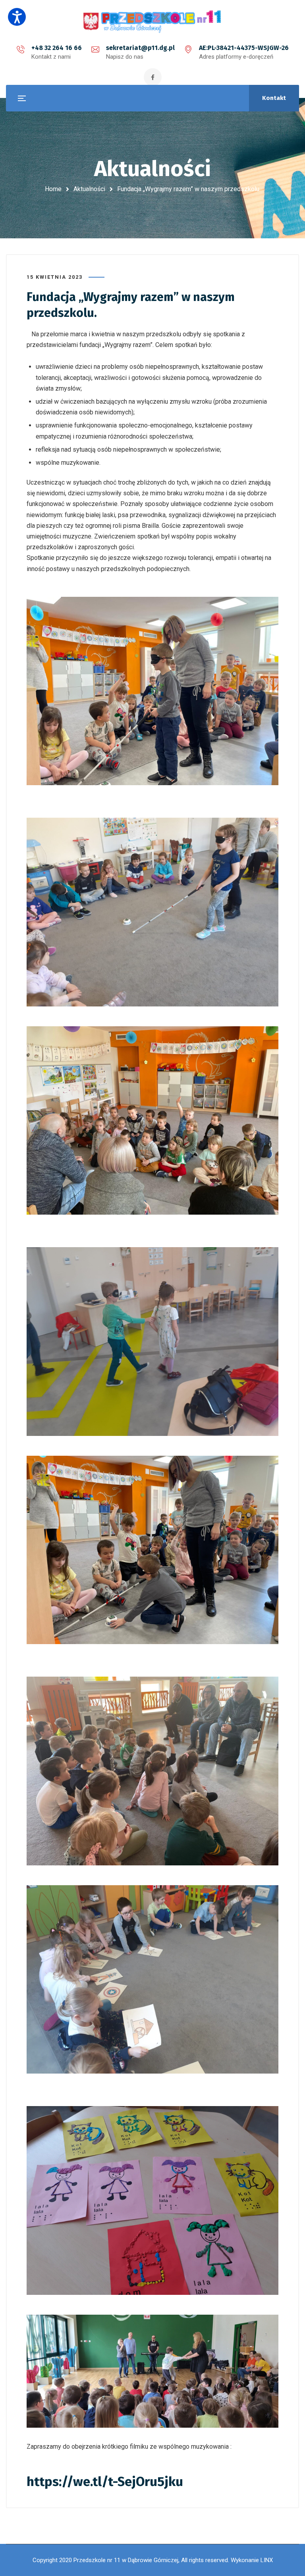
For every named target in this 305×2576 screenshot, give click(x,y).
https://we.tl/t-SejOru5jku (105, 2482)
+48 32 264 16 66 (57, 48)
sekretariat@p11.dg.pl (140, 48)
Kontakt (274, 98)
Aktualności (89, 189)
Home (53, 189)
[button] (17, 17)
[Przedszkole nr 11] (152, 21)
